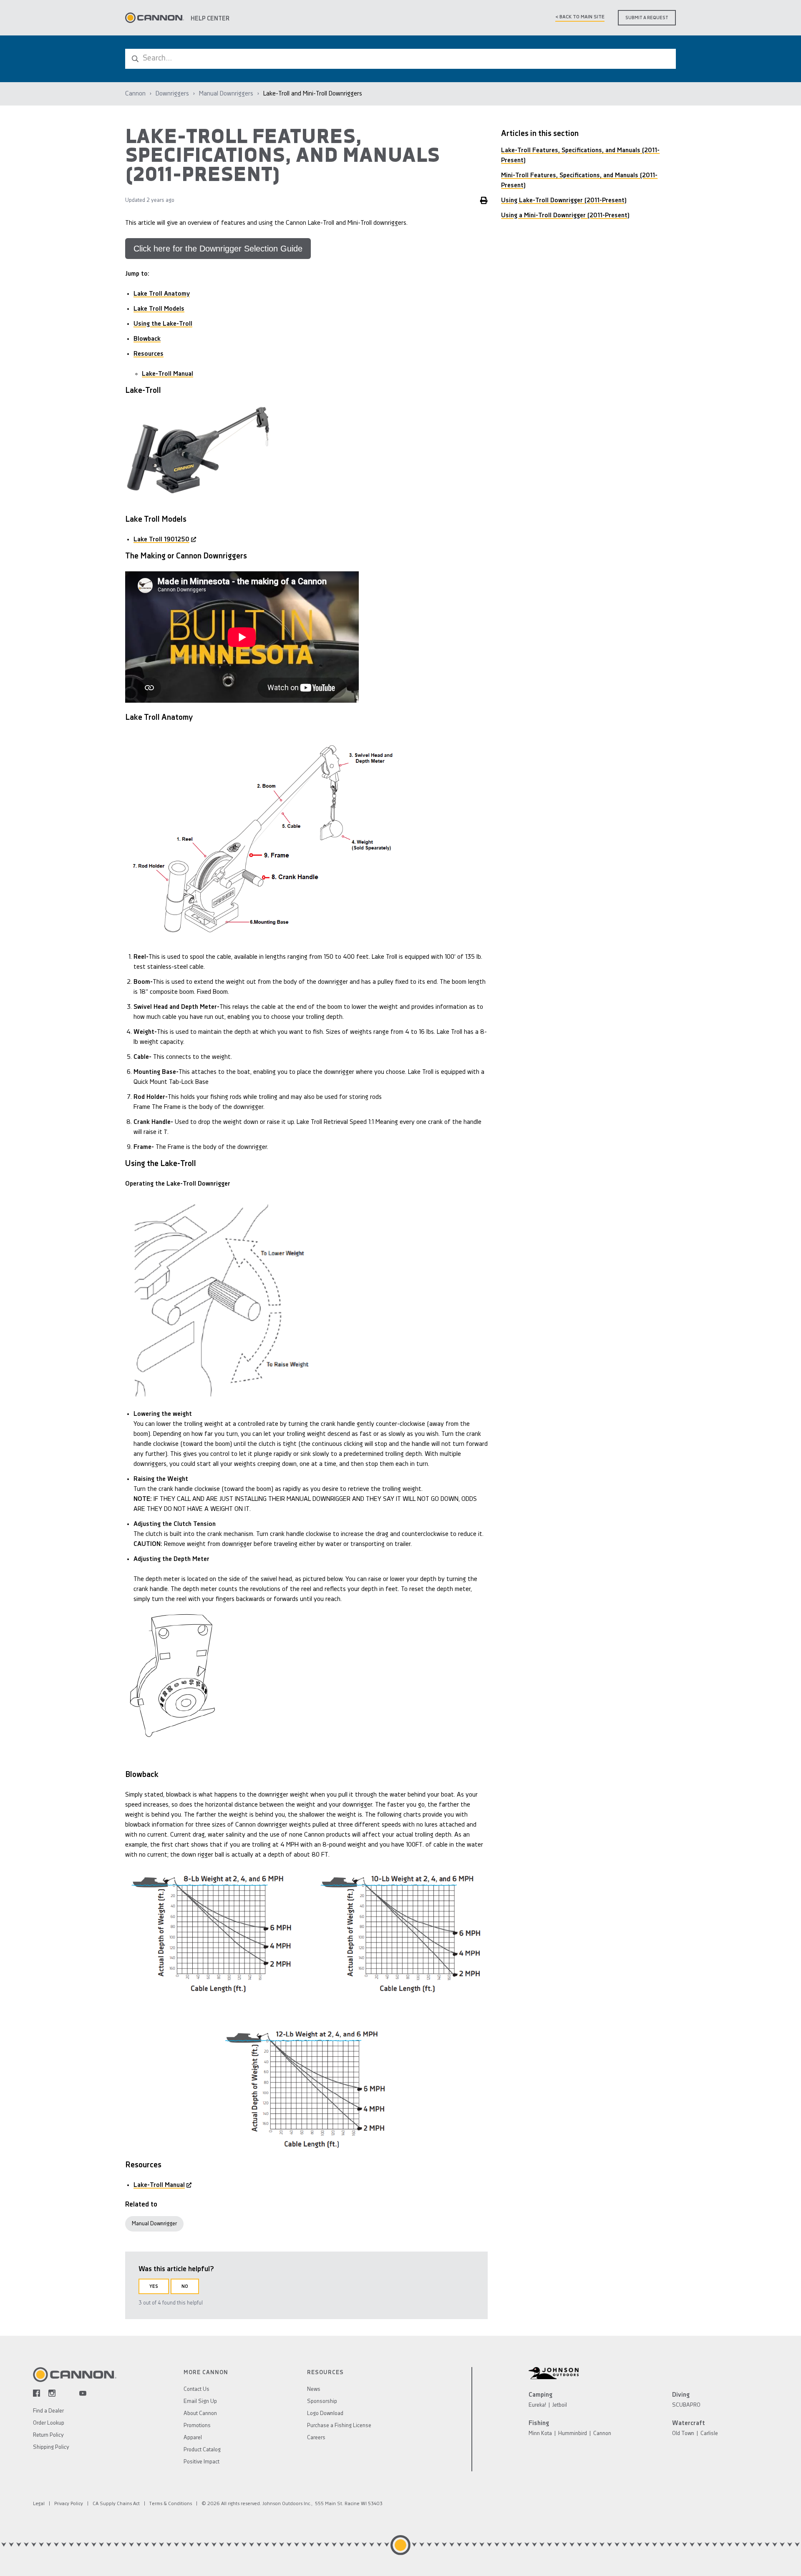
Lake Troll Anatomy (162, 294)
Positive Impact (202, 2462)
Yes (154, 2287)
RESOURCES (325, 2373)
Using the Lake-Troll (163, 324)
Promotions (197, 2426)
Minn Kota (540, 2434)
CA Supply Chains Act (116, 2504)
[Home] (155, 18)
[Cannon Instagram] (52, 2393)
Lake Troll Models (159, 309)
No (185, 2287)
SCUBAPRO (686, 2405)
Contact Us (196, 2389)
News (314, 2389)
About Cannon (200, 2414)
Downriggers (172, 94)
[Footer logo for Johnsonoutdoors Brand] (648, 2373)
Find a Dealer (48, 2411)
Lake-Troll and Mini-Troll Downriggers (313, 94)
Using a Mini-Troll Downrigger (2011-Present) (565, 216)
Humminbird (573, 2434)
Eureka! (537, 2405)
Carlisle (709, 2434)
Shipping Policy (51, 2447)
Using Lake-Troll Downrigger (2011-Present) (564, 201)
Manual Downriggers (226, 94)
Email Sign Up (200, 2401)
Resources (149, 354)
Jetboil (560, 2405)
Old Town (683, 2434)
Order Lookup (49, 2423)
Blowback (147, 339)
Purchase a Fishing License (339, 2426)
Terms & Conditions (171, 2504)
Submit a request (647, 18)
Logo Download (325, 2414)
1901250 (161, 540)
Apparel (193, 2438)
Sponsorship (322, 2401)
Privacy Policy (69, 2504)
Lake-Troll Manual (168, 374)
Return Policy (48, 2435)
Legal (39, 2504)
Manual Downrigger (154, 2224)
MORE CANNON (206, 2373)
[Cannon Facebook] (37, 2393)
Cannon (135, 94)
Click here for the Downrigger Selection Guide (218, 249)
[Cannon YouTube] (83, 2393)
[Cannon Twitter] (67, 2393)
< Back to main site (580, 17)
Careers (316, 2438)
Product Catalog (202, 2450)
